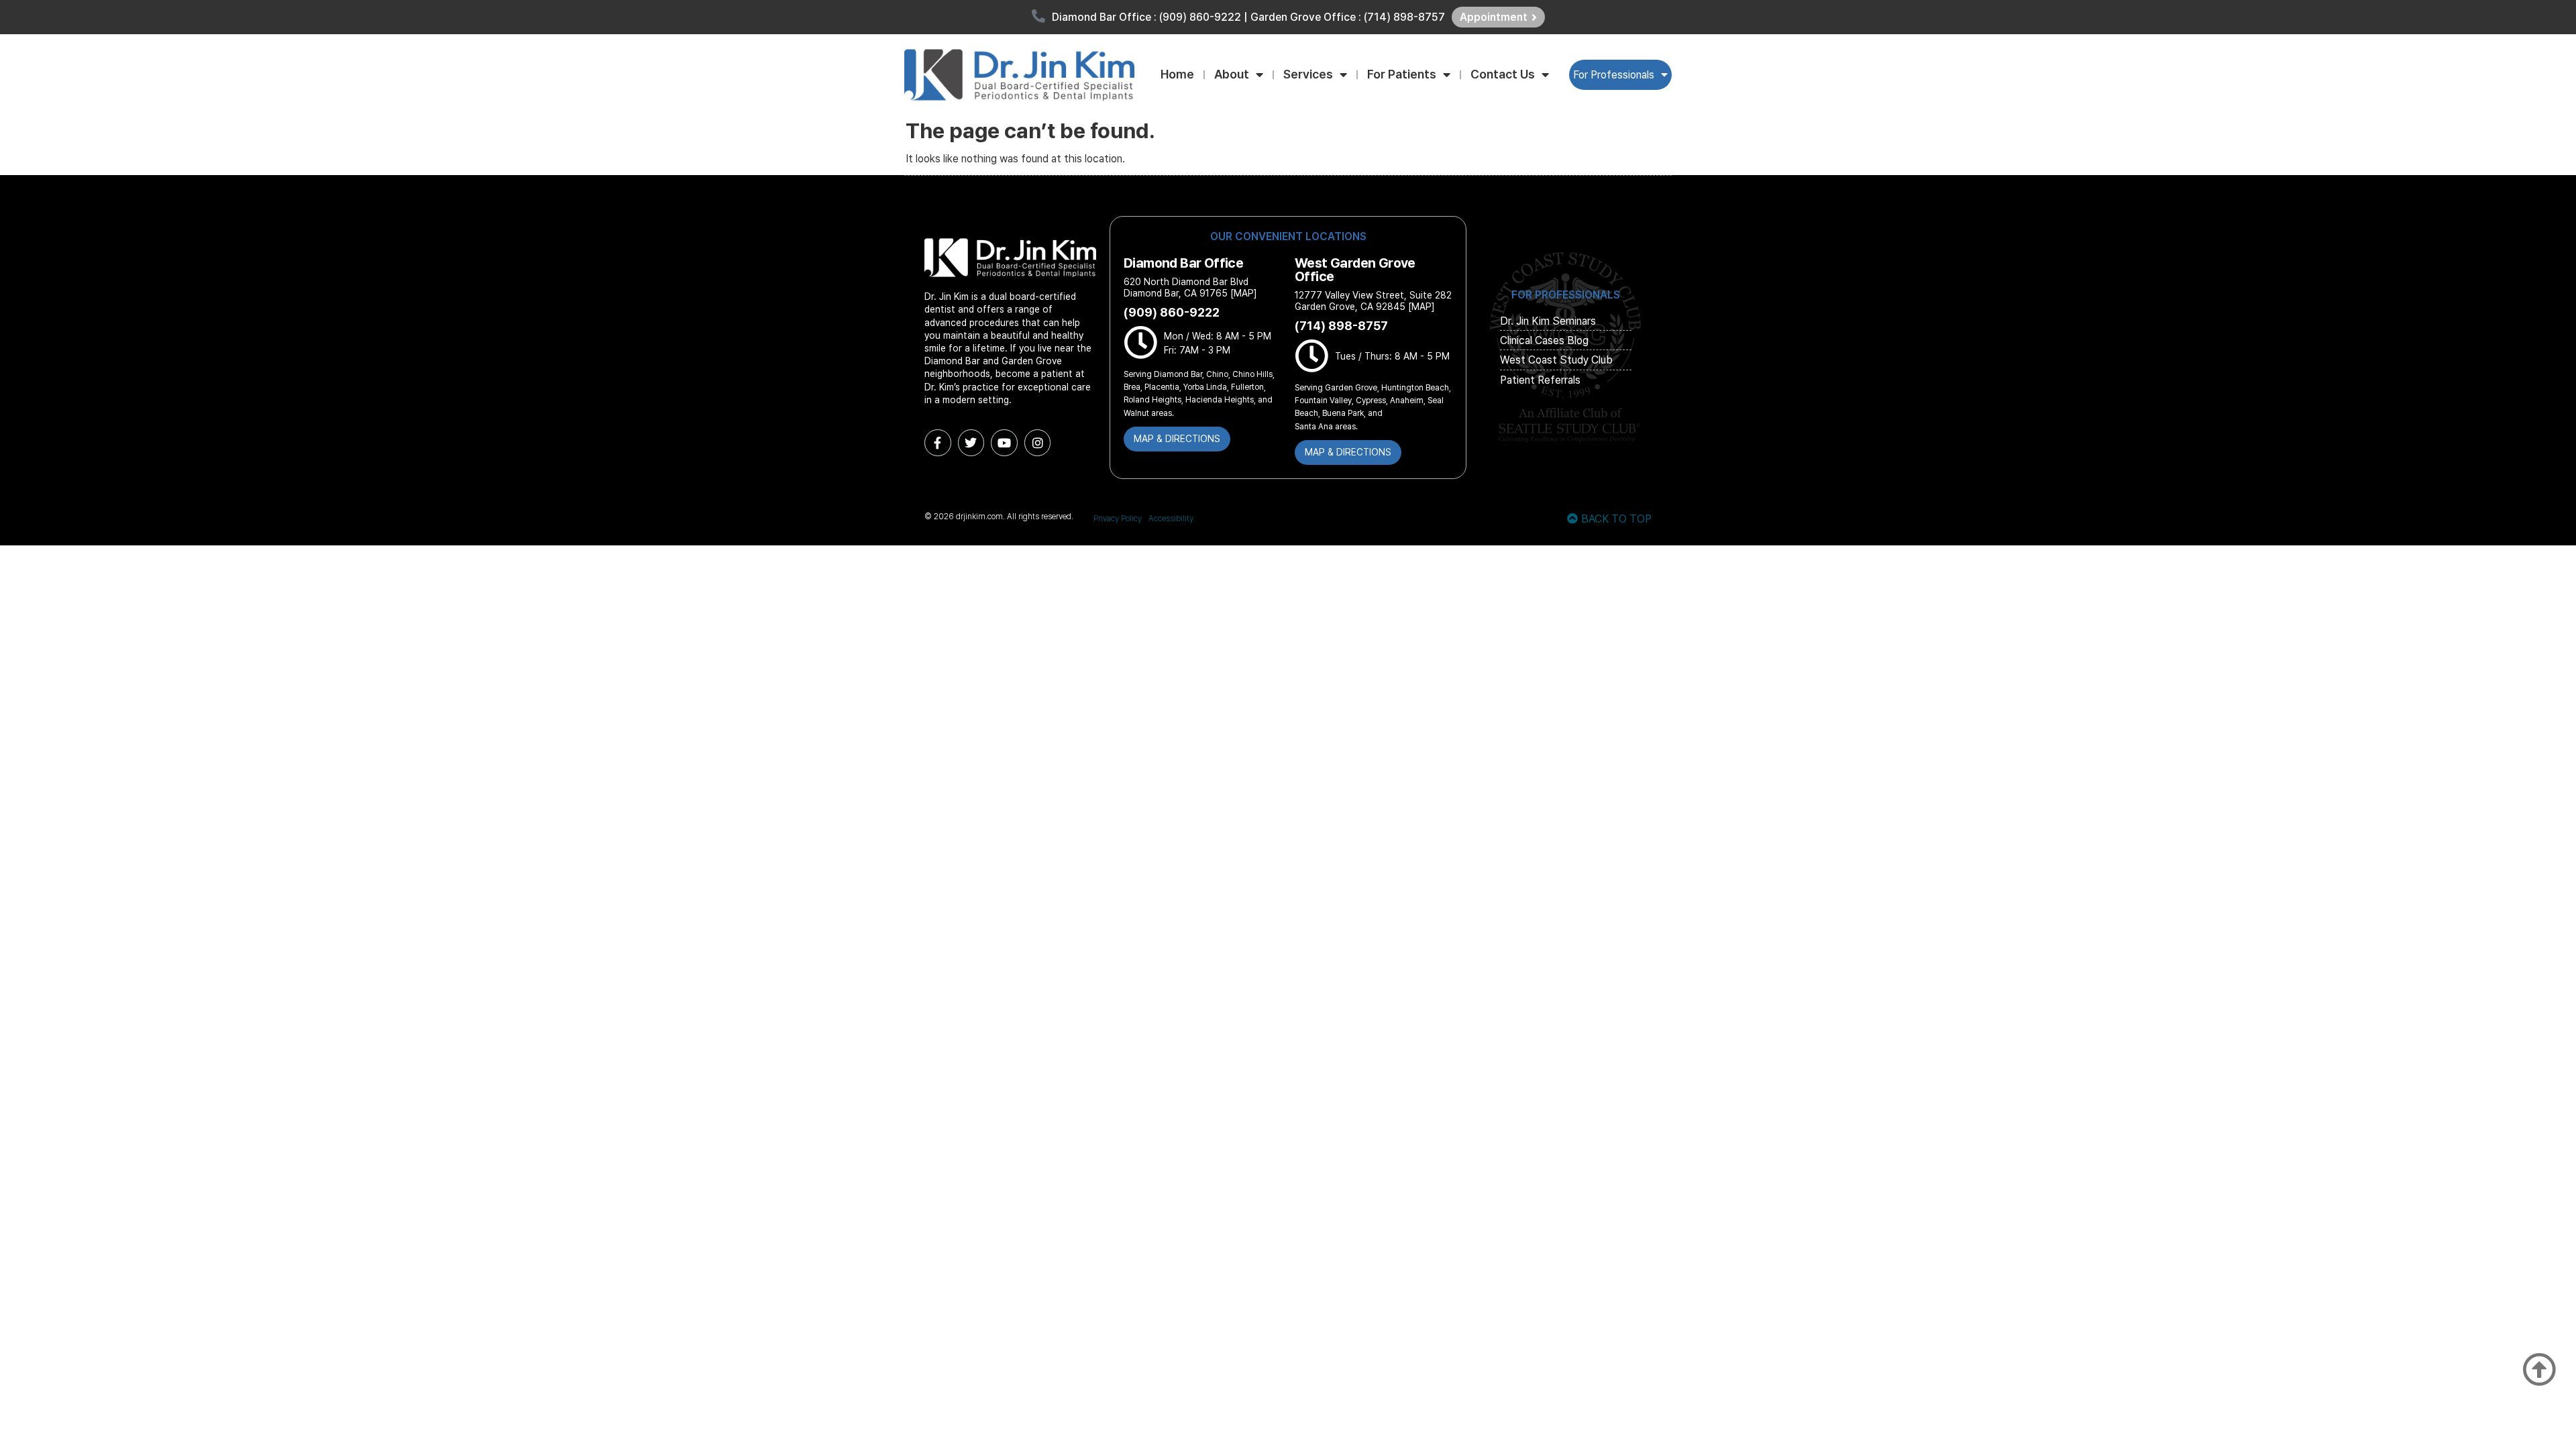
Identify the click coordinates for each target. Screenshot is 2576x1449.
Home (1177, 74)
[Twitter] (971, 443)
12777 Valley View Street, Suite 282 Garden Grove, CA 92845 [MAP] (1373, 301)
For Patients (1402, 74)
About (1232, 74)
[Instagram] (1038, 443)
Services (1308, 74)
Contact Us (1503, 74)
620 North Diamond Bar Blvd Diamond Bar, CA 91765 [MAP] (1190, 287)
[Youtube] (1004, 443)
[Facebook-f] (938, 443)
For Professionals (1614, 75)
